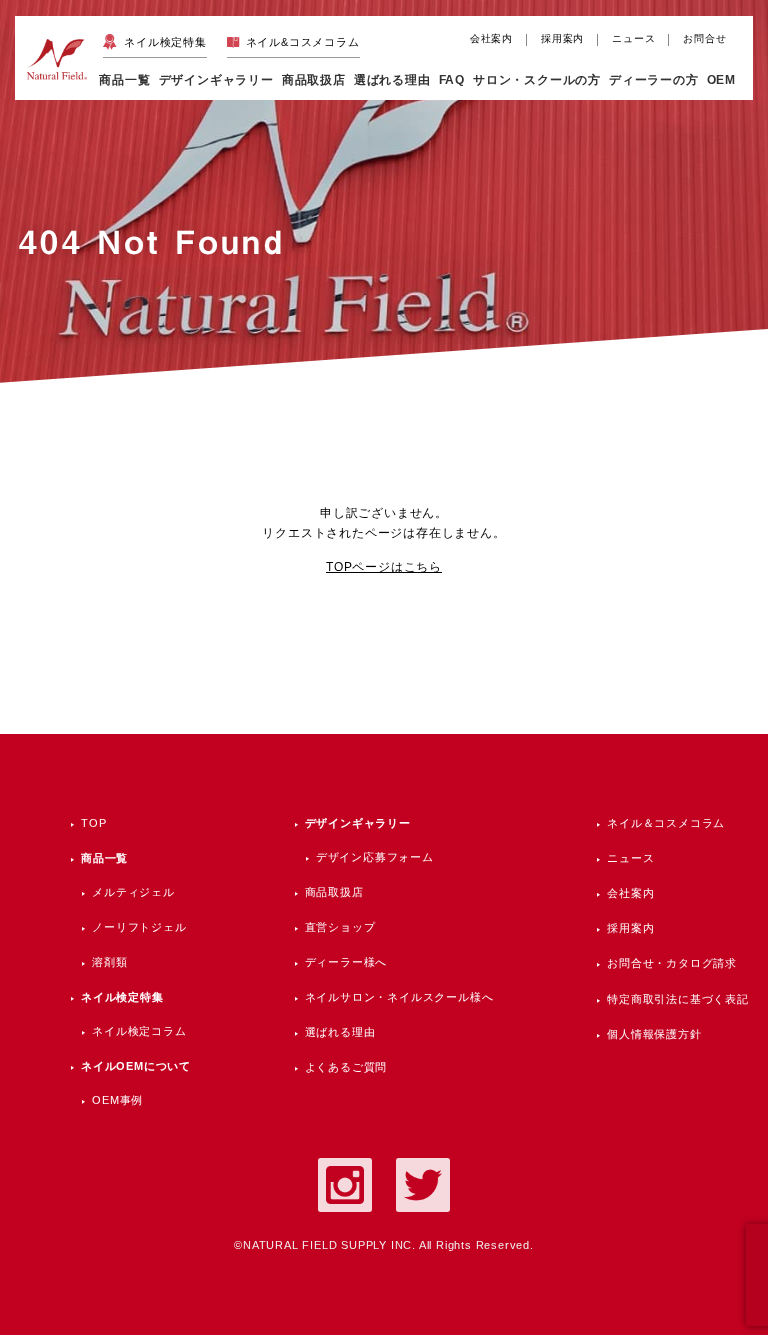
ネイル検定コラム (139, 1031)
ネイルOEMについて (136, 1066)
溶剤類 (109, 962)
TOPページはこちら (384, 567)
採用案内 (562, 38)
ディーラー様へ (346, 962)
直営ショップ (340, 927)
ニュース (633, 38)
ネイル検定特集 (165, 42)
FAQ (452, 79)
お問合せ (704, 38)
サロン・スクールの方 (537, 79)
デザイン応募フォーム (375, 857)
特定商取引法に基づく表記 (678, 999)
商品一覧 (124, 79)
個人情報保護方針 (654, 1034)
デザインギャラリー (358, 823)
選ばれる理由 (392, 79)
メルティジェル (133, 892)
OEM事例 (117, 1100)
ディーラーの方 (654, 79)
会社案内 (491, 38)
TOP (93, 823)
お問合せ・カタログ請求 (672, 963)
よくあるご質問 (346, 1067)
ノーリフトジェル (139, 927)
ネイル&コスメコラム (303, 42)
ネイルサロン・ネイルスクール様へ (399, 997)
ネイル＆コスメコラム (666, 823)
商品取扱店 (334, 892)
